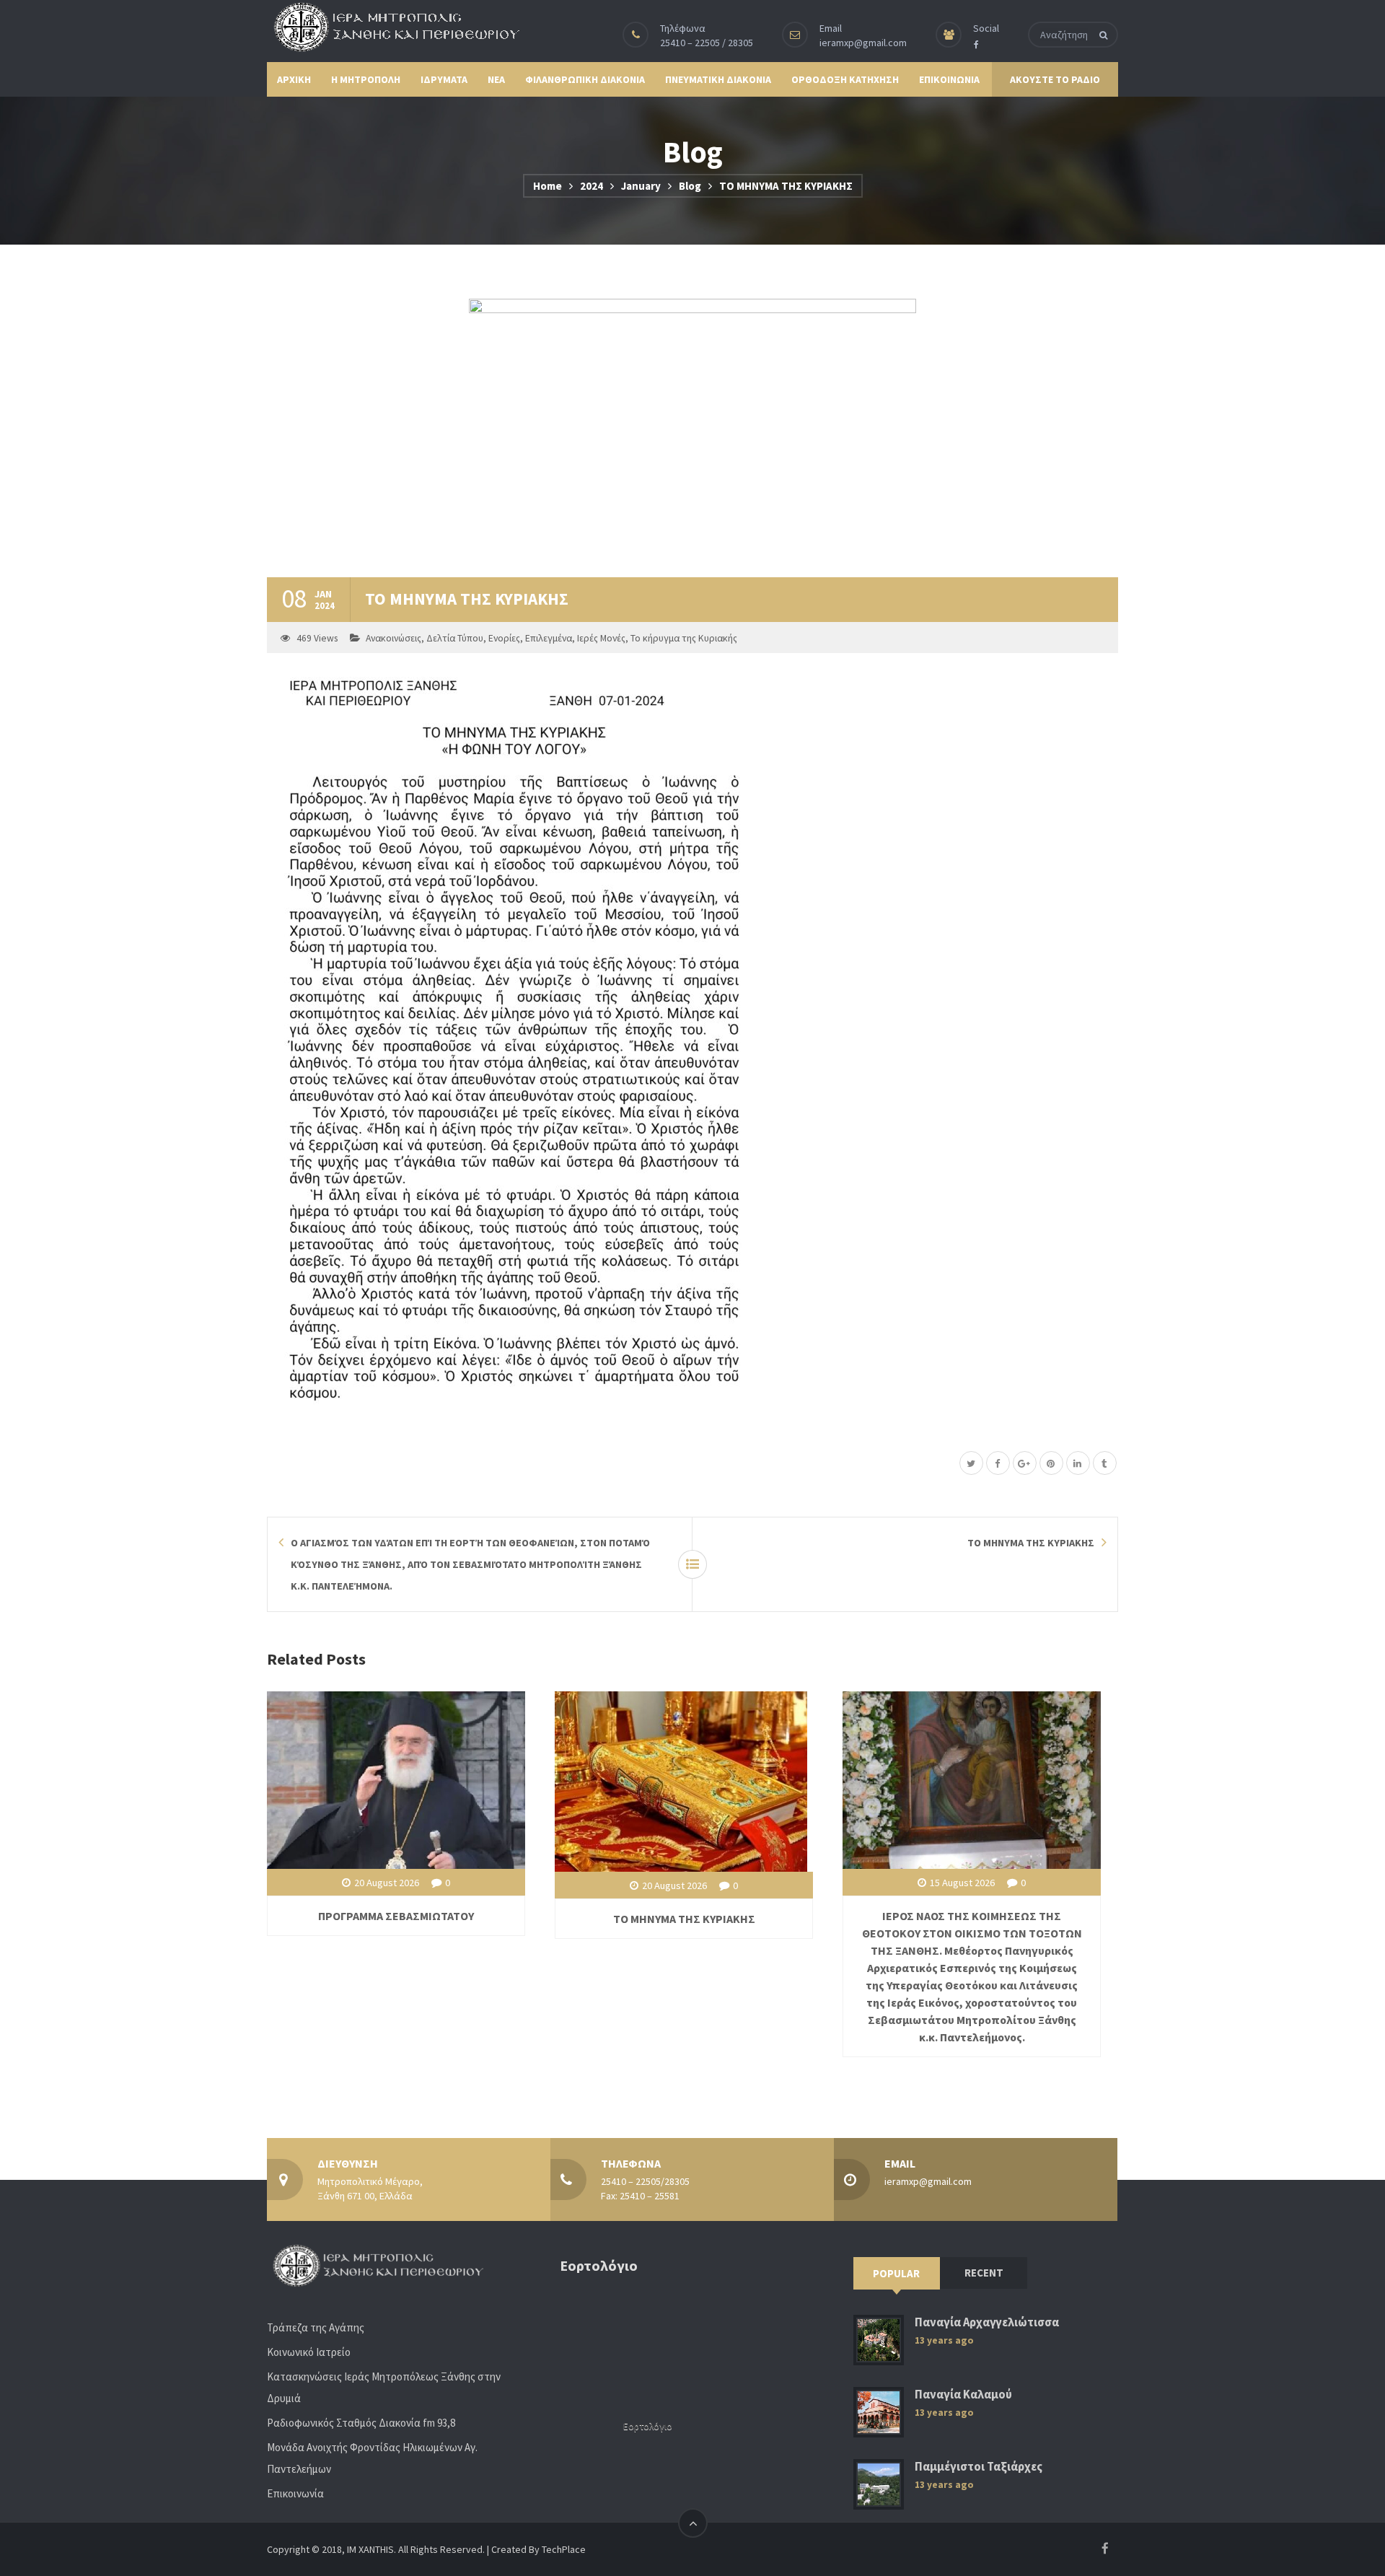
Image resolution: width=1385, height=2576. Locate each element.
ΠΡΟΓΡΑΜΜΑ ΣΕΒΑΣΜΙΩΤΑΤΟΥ (396, 1916)
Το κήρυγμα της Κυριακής (684, 638)
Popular (896, 2273)
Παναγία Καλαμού (963, 2395)
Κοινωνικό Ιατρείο (309, 2352)
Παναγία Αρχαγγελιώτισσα (987, 2322)
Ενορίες (504, 638)
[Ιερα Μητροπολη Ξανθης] (393, 27)
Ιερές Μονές (601, 638)
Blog (690, 186)
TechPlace (564, 2549)
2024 (592, 186)
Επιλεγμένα (549, 638)
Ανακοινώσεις (393, 638)
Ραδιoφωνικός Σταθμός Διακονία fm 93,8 (361, 2423)
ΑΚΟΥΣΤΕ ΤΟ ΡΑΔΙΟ (1055, 79)
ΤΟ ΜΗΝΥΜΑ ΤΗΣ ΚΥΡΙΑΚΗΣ (684, 1919)
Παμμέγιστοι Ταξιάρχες (979, 2467)
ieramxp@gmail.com (863, 43)
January (641, 186)
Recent (984, 2273)
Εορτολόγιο (648, 2426)
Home (548, 186)
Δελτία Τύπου (455, 638)
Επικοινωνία (295, 2493)
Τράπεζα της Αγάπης (316, 2327)
